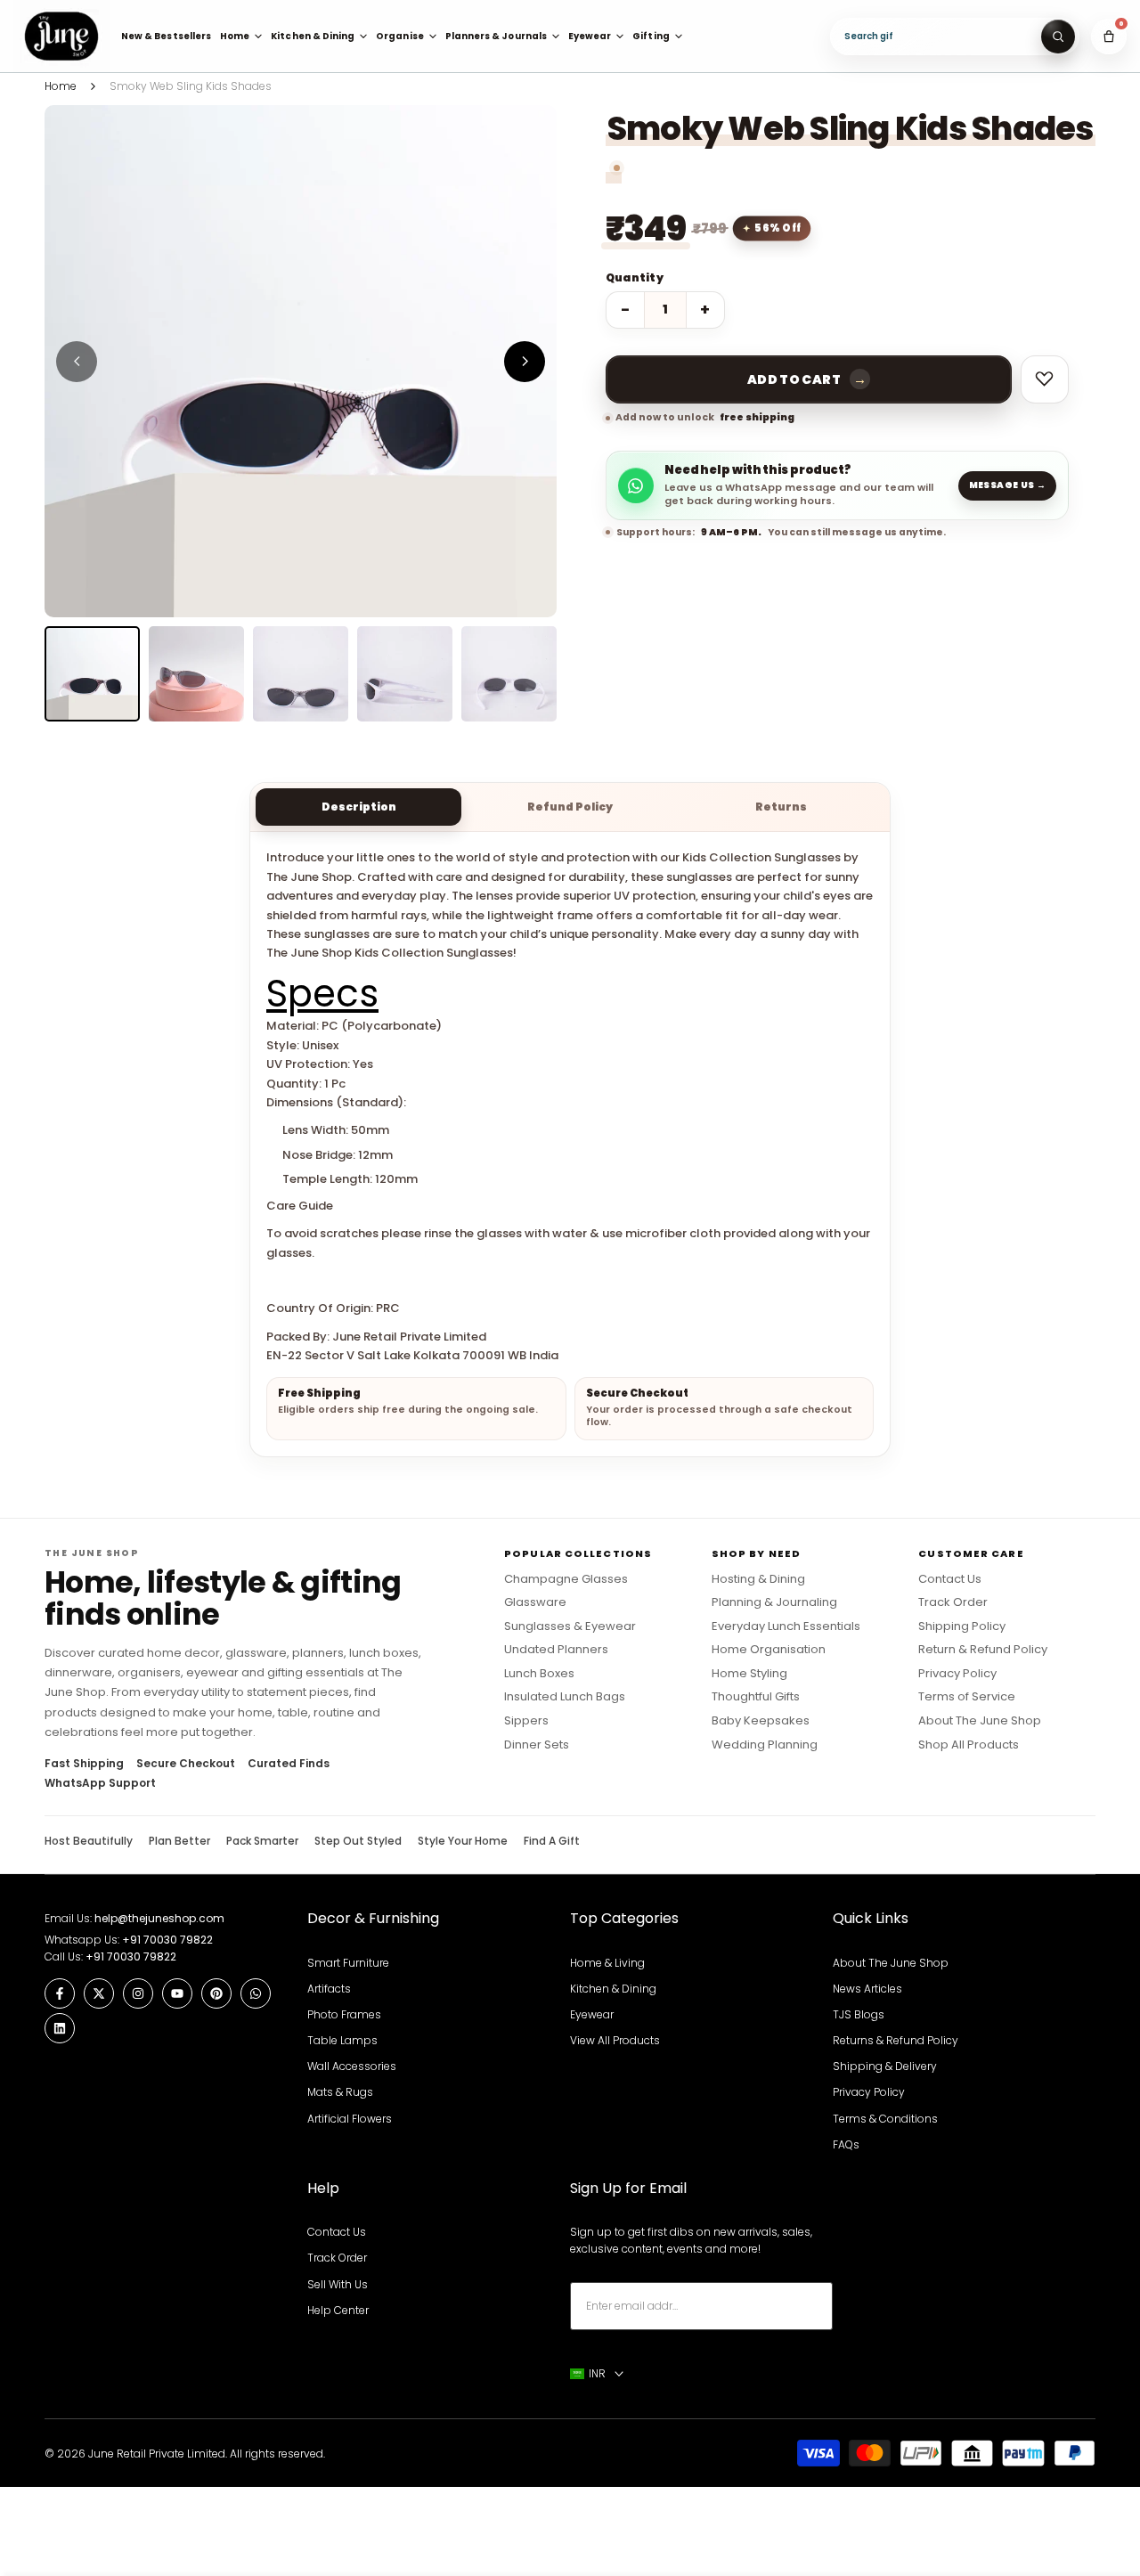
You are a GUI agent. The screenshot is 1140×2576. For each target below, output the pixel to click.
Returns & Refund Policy (896, 2040)
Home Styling (749, 1674)
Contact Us (950, 1579)
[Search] (1058, 37)
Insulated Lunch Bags (565, 1697)
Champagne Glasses (566, 1579)
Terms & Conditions (885, 2119)
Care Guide (300, 1206)
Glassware (535, 1602)
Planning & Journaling (774, 1602)
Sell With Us (338, 2284)
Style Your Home (463, 1841)
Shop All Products (969, 1745)
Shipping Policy (962, 1626)
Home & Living (607, 1963)
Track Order (953, 1602)
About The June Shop (980, 1721)
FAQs (846, 2144)
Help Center (338, 2310)
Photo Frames (344, 2014)
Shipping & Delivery (885, 2066)
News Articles (867, 1989)
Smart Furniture (348, 1963)
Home (61, 86)
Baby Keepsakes (761, 1721)
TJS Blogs (859, 2014)
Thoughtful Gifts (756, 1697)
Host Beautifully (89, 1841)
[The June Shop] (61, 36)
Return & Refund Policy (983, 1650)
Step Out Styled (358, 1841)
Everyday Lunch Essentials (786, 1626)
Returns (781, 807)
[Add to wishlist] (1045, 379)
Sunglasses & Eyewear (570, 1626)
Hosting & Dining (758, 1579)
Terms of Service (967, 1697)
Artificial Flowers (350, 2119)
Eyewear (592, 2014)
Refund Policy (570, 807)
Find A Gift (552, 1841)
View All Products (615, 2040)
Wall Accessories (352, 2066)
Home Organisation (769, 1650)
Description (359, 807)
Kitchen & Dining (613, 1989)
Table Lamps (342, 2040)
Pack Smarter (262, 1841)
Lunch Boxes (539, 1674)
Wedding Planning (765, 1745)
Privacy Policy (957, 1674)
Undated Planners (556, 1650)
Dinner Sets (537, 1745)
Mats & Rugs (340, 2092)
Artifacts (329, 1989)
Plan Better (179, 1841)
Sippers (526, 1721)
